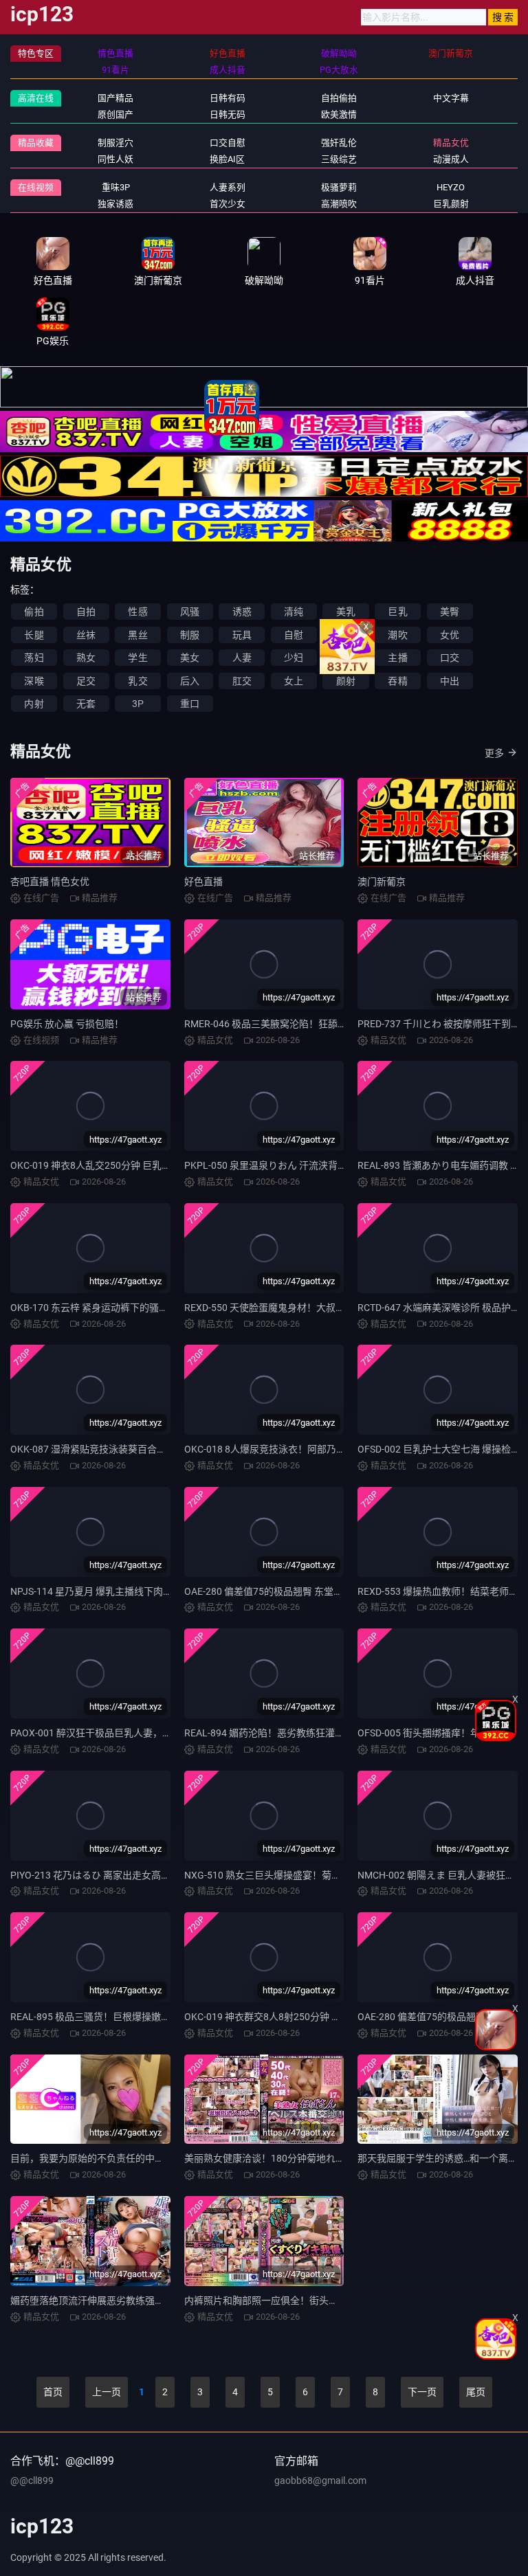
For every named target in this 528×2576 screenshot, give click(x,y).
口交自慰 (228, 143)
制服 (190, 635)
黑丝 (137, 635)
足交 (86, 681)
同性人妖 (115, 159)
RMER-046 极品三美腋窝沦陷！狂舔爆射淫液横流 (290, 1024)
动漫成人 (451, 159)
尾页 (476, 2392)
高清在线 (36, 98)
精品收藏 (36, 143)
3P (138, 704)
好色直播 (203, 882)
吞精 (397, 681)
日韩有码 (228, 98)
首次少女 (228, 204)
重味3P (116, 187)
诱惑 (242, 612)
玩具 (242, 635)
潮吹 (397, 635)
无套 (86, 704)
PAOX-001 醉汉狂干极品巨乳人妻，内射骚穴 (106, 1733)
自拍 (86, 612)
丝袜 (86, 635)
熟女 (86, 658)
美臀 (450, 612)
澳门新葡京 (382, 882)
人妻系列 (228, 187)
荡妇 (34, 658)
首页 (53, 2392)
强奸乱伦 (339, 143)
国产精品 (115, 98)
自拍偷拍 (339, 98)
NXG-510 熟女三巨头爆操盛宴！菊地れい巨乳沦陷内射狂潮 (311, 1875)
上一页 (107, 2392)
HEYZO (451, 187)
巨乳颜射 (451, 204)
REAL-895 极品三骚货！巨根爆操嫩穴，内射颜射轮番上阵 (134, 2017)
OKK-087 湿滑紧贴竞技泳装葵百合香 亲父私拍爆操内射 (128, 1449)
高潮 (346, 635)
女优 (450, 635)
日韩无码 (228, 114)
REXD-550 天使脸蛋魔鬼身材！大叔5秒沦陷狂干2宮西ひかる (313, 1308)
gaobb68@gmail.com (320, 2480)
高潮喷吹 (339, 204)
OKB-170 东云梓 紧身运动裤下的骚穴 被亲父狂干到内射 (129, 1308)
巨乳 (397, 612)
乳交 (137, 681)
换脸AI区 (227, 159)
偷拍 (34, 612)
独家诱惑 (115, 204)
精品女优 (451, 143)
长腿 (34, 635)
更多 (494, 753)
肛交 (242, 681)
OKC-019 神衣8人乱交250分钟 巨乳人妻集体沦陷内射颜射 (134, 1165)
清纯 (294, 612)
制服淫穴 (115, 143)
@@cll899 (32, 2480)
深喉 (34, 681)
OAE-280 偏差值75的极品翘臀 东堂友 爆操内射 (284, 1591)
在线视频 (36, 187)
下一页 (422, 2392)
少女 (346, 658)
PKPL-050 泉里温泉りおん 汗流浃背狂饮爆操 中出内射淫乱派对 (320, 1165)
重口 (190, 704)
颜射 (346, 681)
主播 (397, 658)
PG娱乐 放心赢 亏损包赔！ (67, 1024)
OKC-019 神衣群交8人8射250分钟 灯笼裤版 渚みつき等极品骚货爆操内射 (341, 2017)
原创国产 (115, 114)
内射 (34, 704)
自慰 (294, 635)
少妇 (294, 658)
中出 (450, 681)
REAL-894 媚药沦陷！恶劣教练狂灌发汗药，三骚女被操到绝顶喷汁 (327, 1733)
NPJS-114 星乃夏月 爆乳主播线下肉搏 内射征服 (112, 1591)
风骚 (190, 612)
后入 (190, 681)
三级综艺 (339, 159)
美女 (190, 658)
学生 (137, 658)
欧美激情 (339, 114)
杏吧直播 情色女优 (50, 882)
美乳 (346, 612)
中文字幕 (451, 98)
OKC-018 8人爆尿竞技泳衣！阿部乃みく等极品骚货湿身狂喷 (313, 1449)
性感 (137, 612)
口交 (450, 658)
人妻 (242, 658)
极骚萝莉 (339, 187)
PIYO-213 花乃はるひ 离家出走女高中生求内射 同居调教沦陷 (140, 1875)
